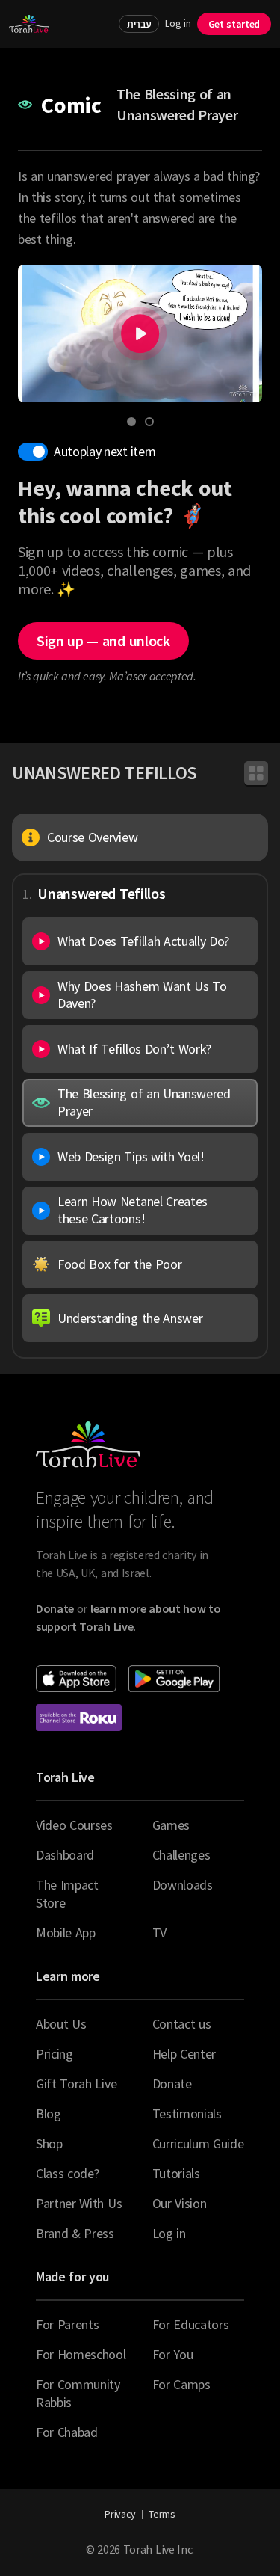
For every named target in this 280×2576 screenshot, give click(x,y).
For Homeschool (81, 2354)
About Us (61, 2024)
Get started (234, 24)
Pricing (55, 2054)
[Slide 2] (149, 422)
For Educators (191, 2324)
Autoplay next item (105, 451)
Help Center (184, 2054)
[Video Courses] (256, 773)
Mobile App (66, 1933)
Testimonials (187, 2114)
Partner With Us (79, 2203)
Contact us (182, 2024)
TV (159, 1933)
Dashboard (65, 1855)
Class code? (67, 2173)
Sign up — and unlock (103, 640)
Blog (49, 2114)
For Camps (181, 2384)
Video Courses (74, 1825)
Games (171, 1825)
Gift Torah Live (76, 2084)
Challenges (181, 1855)
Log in (178, 24)
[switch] (33, 452)
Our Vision (180, 2203)
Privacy (120, 2514)
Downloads (183, 1885)
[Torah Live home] (29, 24)
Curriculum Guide (198, 2143)
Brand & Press (75, 2233)
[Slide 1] (131, 422)
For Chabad (67, 2432)
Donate (172, 2084)
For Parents (67, 2324)
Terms (162, 2514)
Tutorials (176, 2173)
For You (173, 2354)
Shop (49, 2143)
